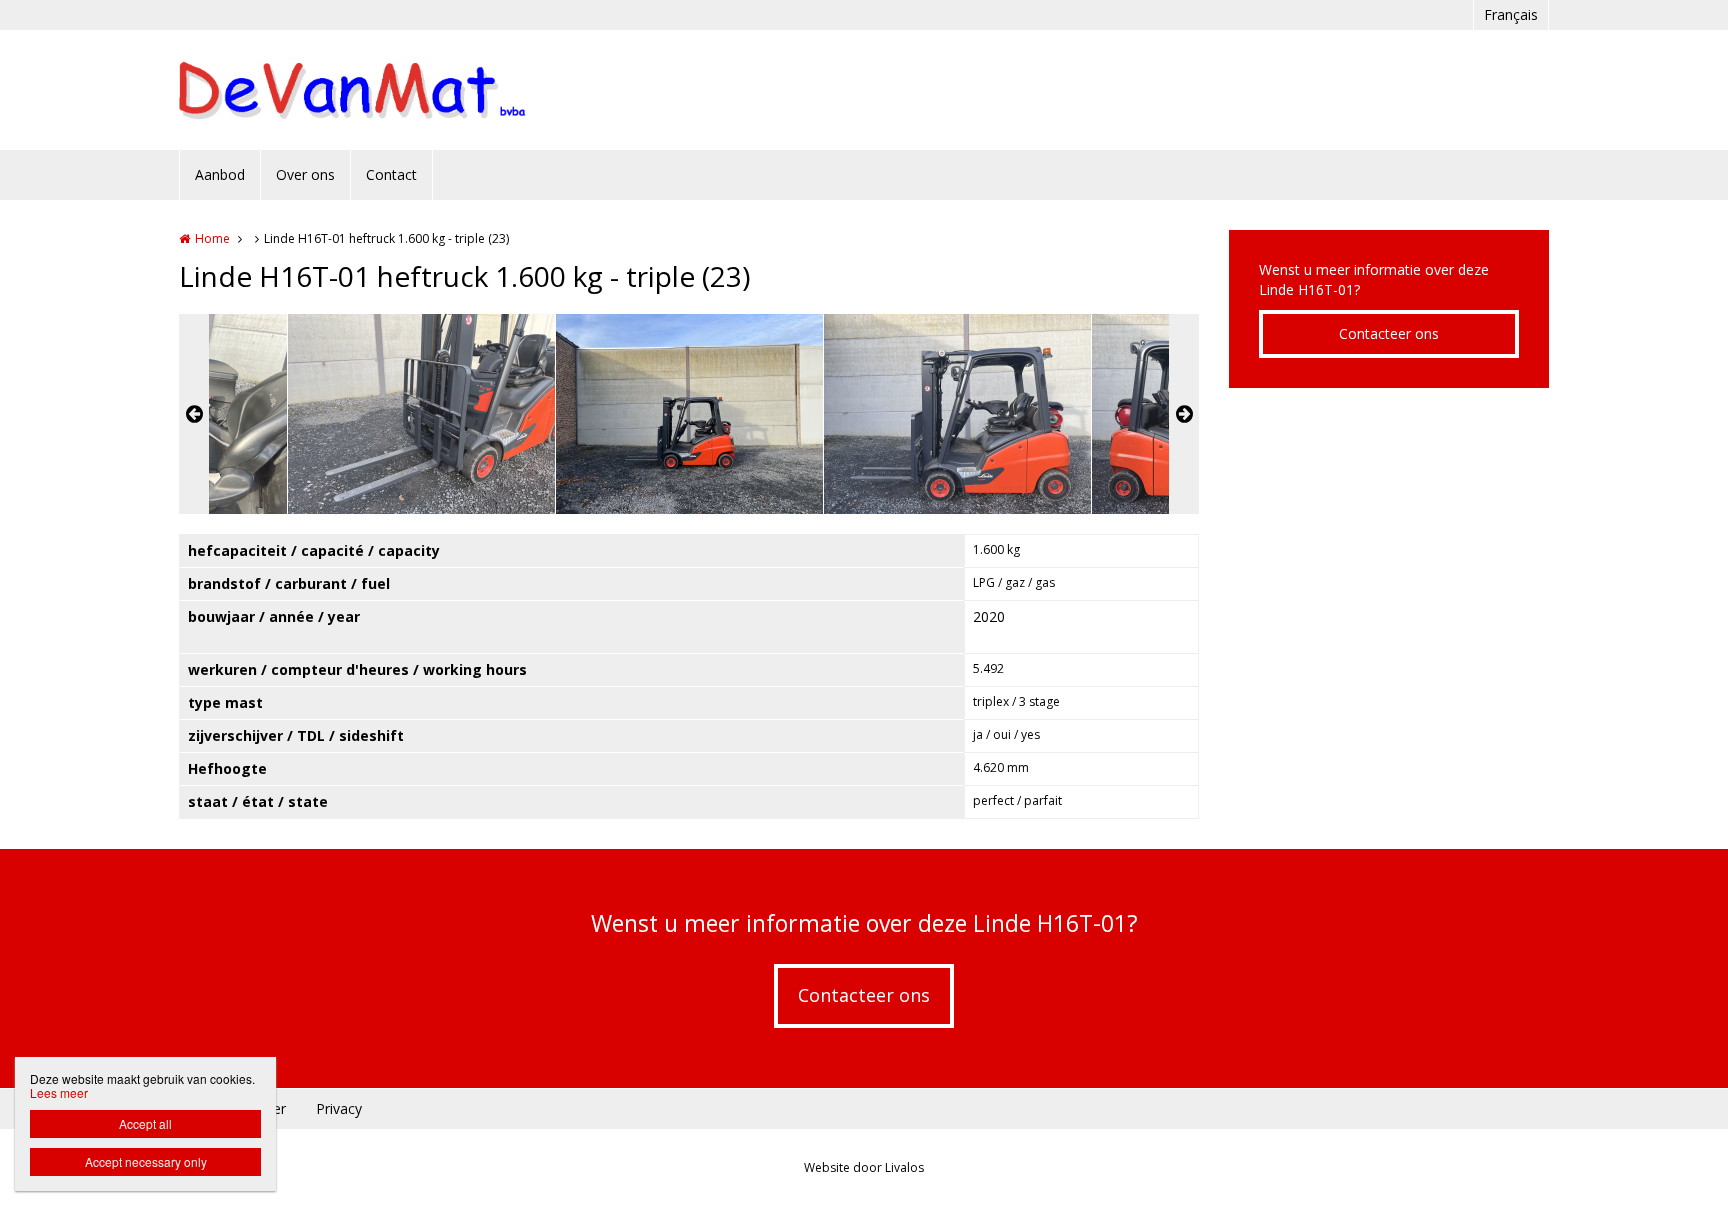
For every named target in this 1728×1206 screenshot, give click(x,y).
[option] (689, 414)
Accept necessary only (146, 1161)
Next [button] (1184, 414)
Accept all (145, 1123)
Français (1511, 14)
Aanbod (220, 174)
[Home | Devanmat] (382, 90)
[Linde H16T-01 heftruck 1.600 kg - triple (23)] (421, 414)
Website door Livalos (864, 1167)
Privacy (339, 1108)
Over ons (305, 174)
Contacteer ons (1389, 333)
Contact (391, 174)
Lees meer (59, 1092)
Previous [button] (194, 414)
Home (212, 238)
